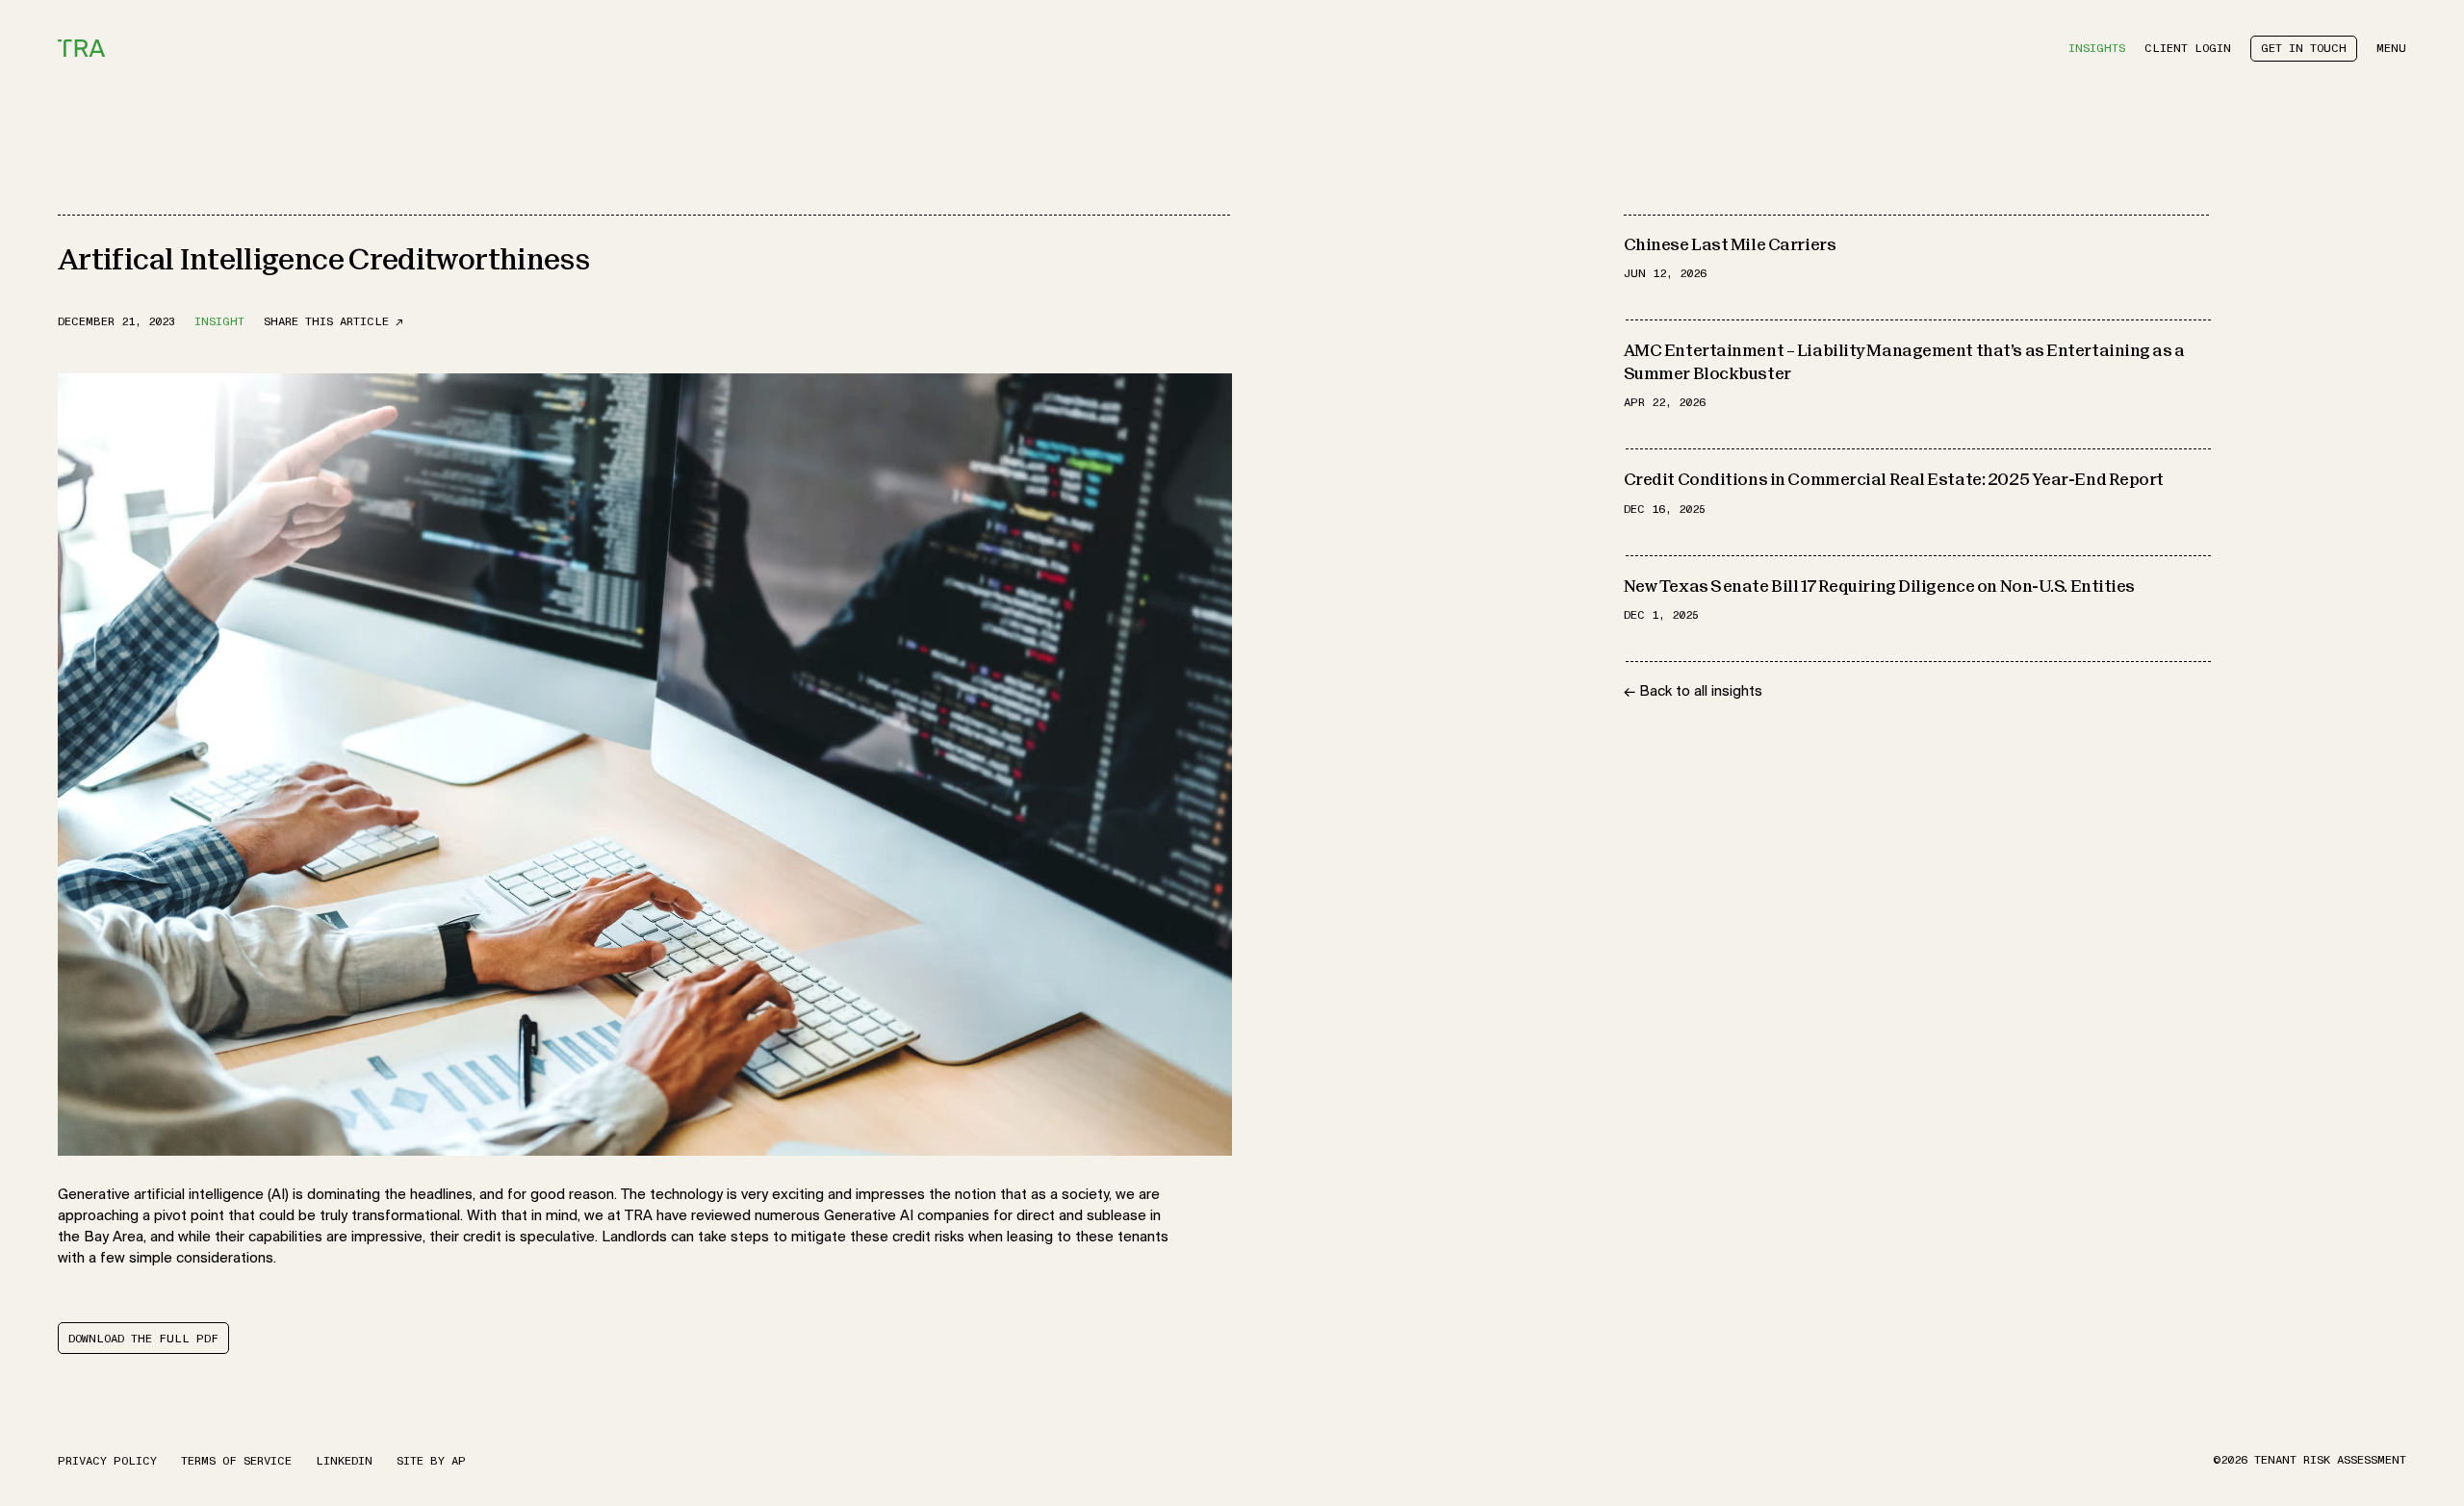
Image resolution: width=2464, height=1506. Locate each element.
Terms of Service (236, 1460)
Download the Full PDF (143, 1339)
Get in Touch (2304, 49)
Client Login (2188, 49)
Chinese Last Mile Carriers (1730, 246)
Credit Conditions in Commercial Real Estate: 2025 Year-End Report (1894, 482)
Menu (2391, 49)
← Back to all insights (1693, 692)
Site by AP (431, 1460)
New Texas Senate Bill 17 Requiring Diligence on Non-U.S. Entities (1879, 587)
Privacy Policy (107, 1460)
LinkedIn (344, 1460)
